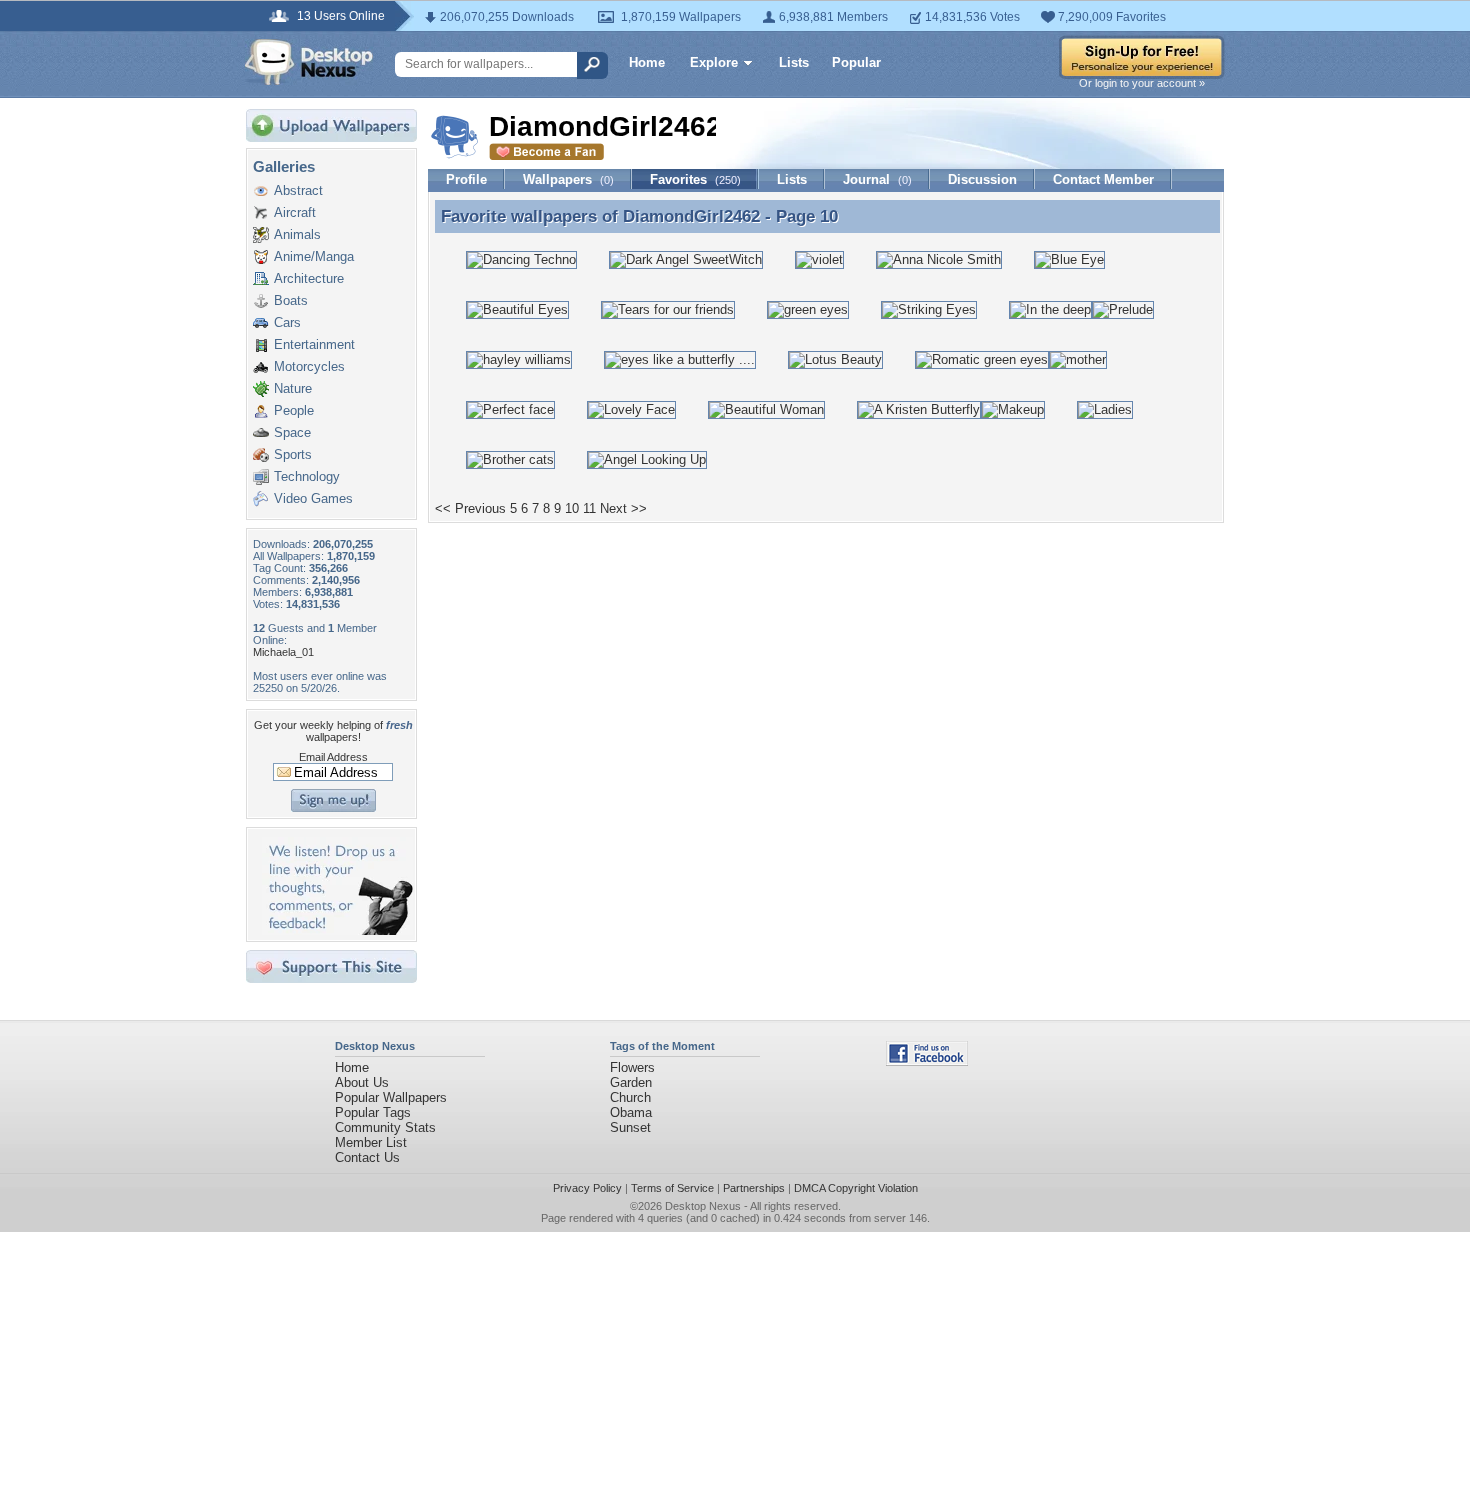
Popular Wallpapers (391, 1097)
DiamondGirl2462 (691, 216)
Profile (466, 179)
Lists (794, 62)
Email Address (333, 757)
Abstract (298, 190)
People (294, 410)
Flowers (632, 1067)
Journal (877, 179)
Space (292, 432)
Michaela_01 (283, 652)
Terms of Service (672, 1188)
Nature (293, 388)
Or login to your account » (1142, 83)
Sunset (630, 1127)
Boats (291, 300)
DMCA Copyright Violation (856, 1188)
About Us (362, 1082)
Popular (856, 62)
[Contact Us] (337, 930)
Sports (293, 454)
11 (589, 508)
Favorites (695, 179)
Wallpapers (568, 179)
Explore (714, 62)
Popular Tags (373, 1112)
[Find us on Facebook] (927, 1061)
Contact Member (1103, 179)
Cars (287, 322)
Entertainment (314, 344)
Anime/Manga (314, 256)
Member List (371, 1142)
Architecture (309, 278)
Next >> (623, 508)
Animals (297, 234)
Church (630, 1097)
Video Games (313, 498)
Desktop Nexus (703, 1206)
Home (647, 62)
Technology (307, 476)
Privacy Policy (587, 1188)
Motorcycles (309, 366)
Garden (631, 1082)
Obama (631, 1112)
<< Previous (470, 508)
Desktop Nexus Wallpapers (309, 62)
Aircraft (295, 212)
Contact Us (367, 1157)
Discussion (982, 179)
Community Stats (385, 1127)
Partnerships (754, 1188)
